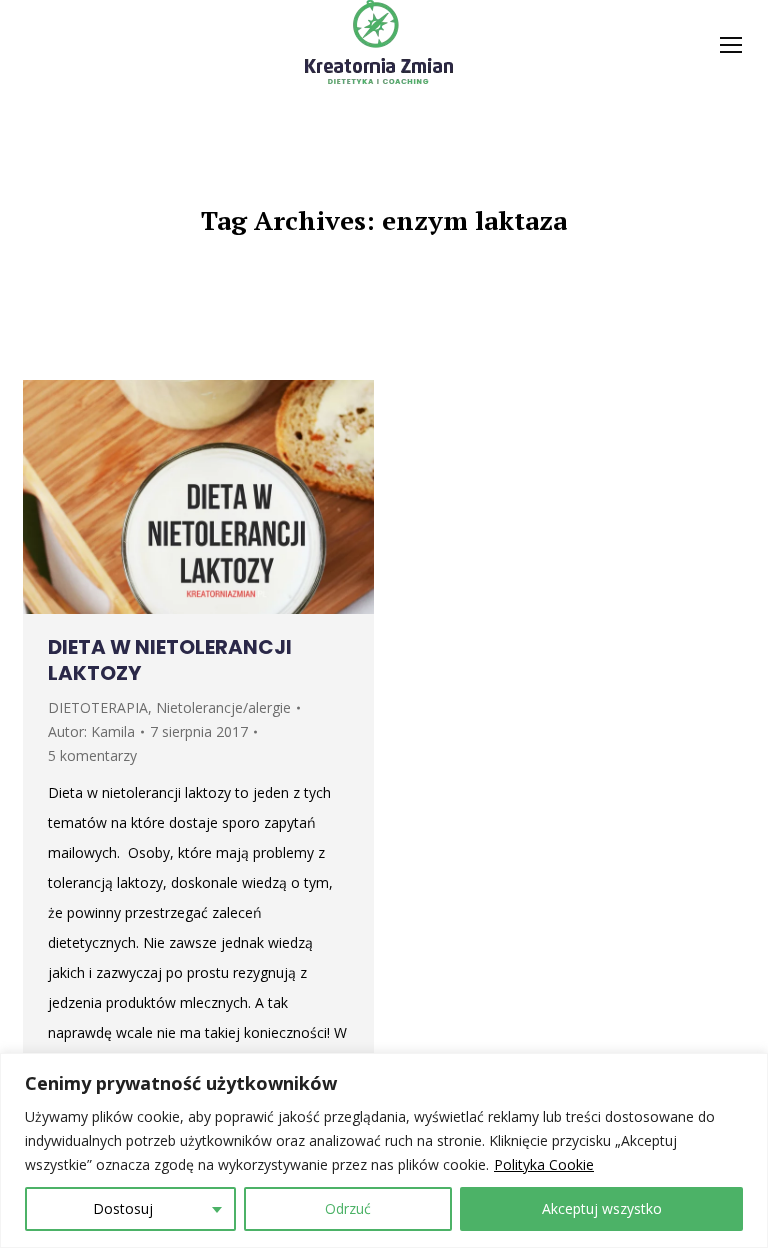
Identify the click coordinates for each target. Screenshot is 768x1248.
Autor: (91, 731)
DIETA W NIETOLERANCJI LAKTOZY (170, 660)
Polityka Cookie (544, 1164)
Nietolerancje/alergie (223, 707)
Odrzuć (348, 1208)
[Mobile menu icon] (731, 45)
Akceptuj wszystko (602, 1208)
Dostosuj (123, 1208)
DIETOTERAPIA (98, 707)
